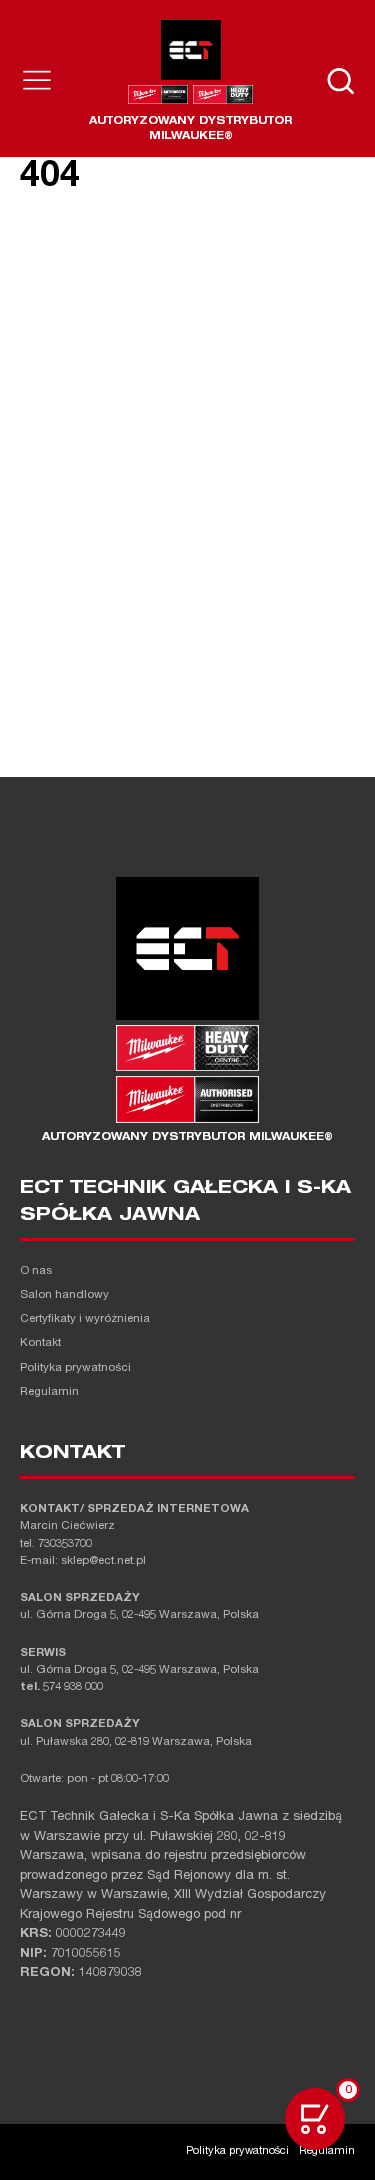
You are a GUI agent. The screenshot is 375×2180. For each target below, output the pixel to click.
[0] (315, 2119)
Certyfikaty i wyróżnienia (85, 1319)
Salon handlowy (64, 1295)
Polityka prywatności (75, 1368)
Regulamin (49, 1392)
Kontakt (40, 1343)
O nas (36, 1271)
